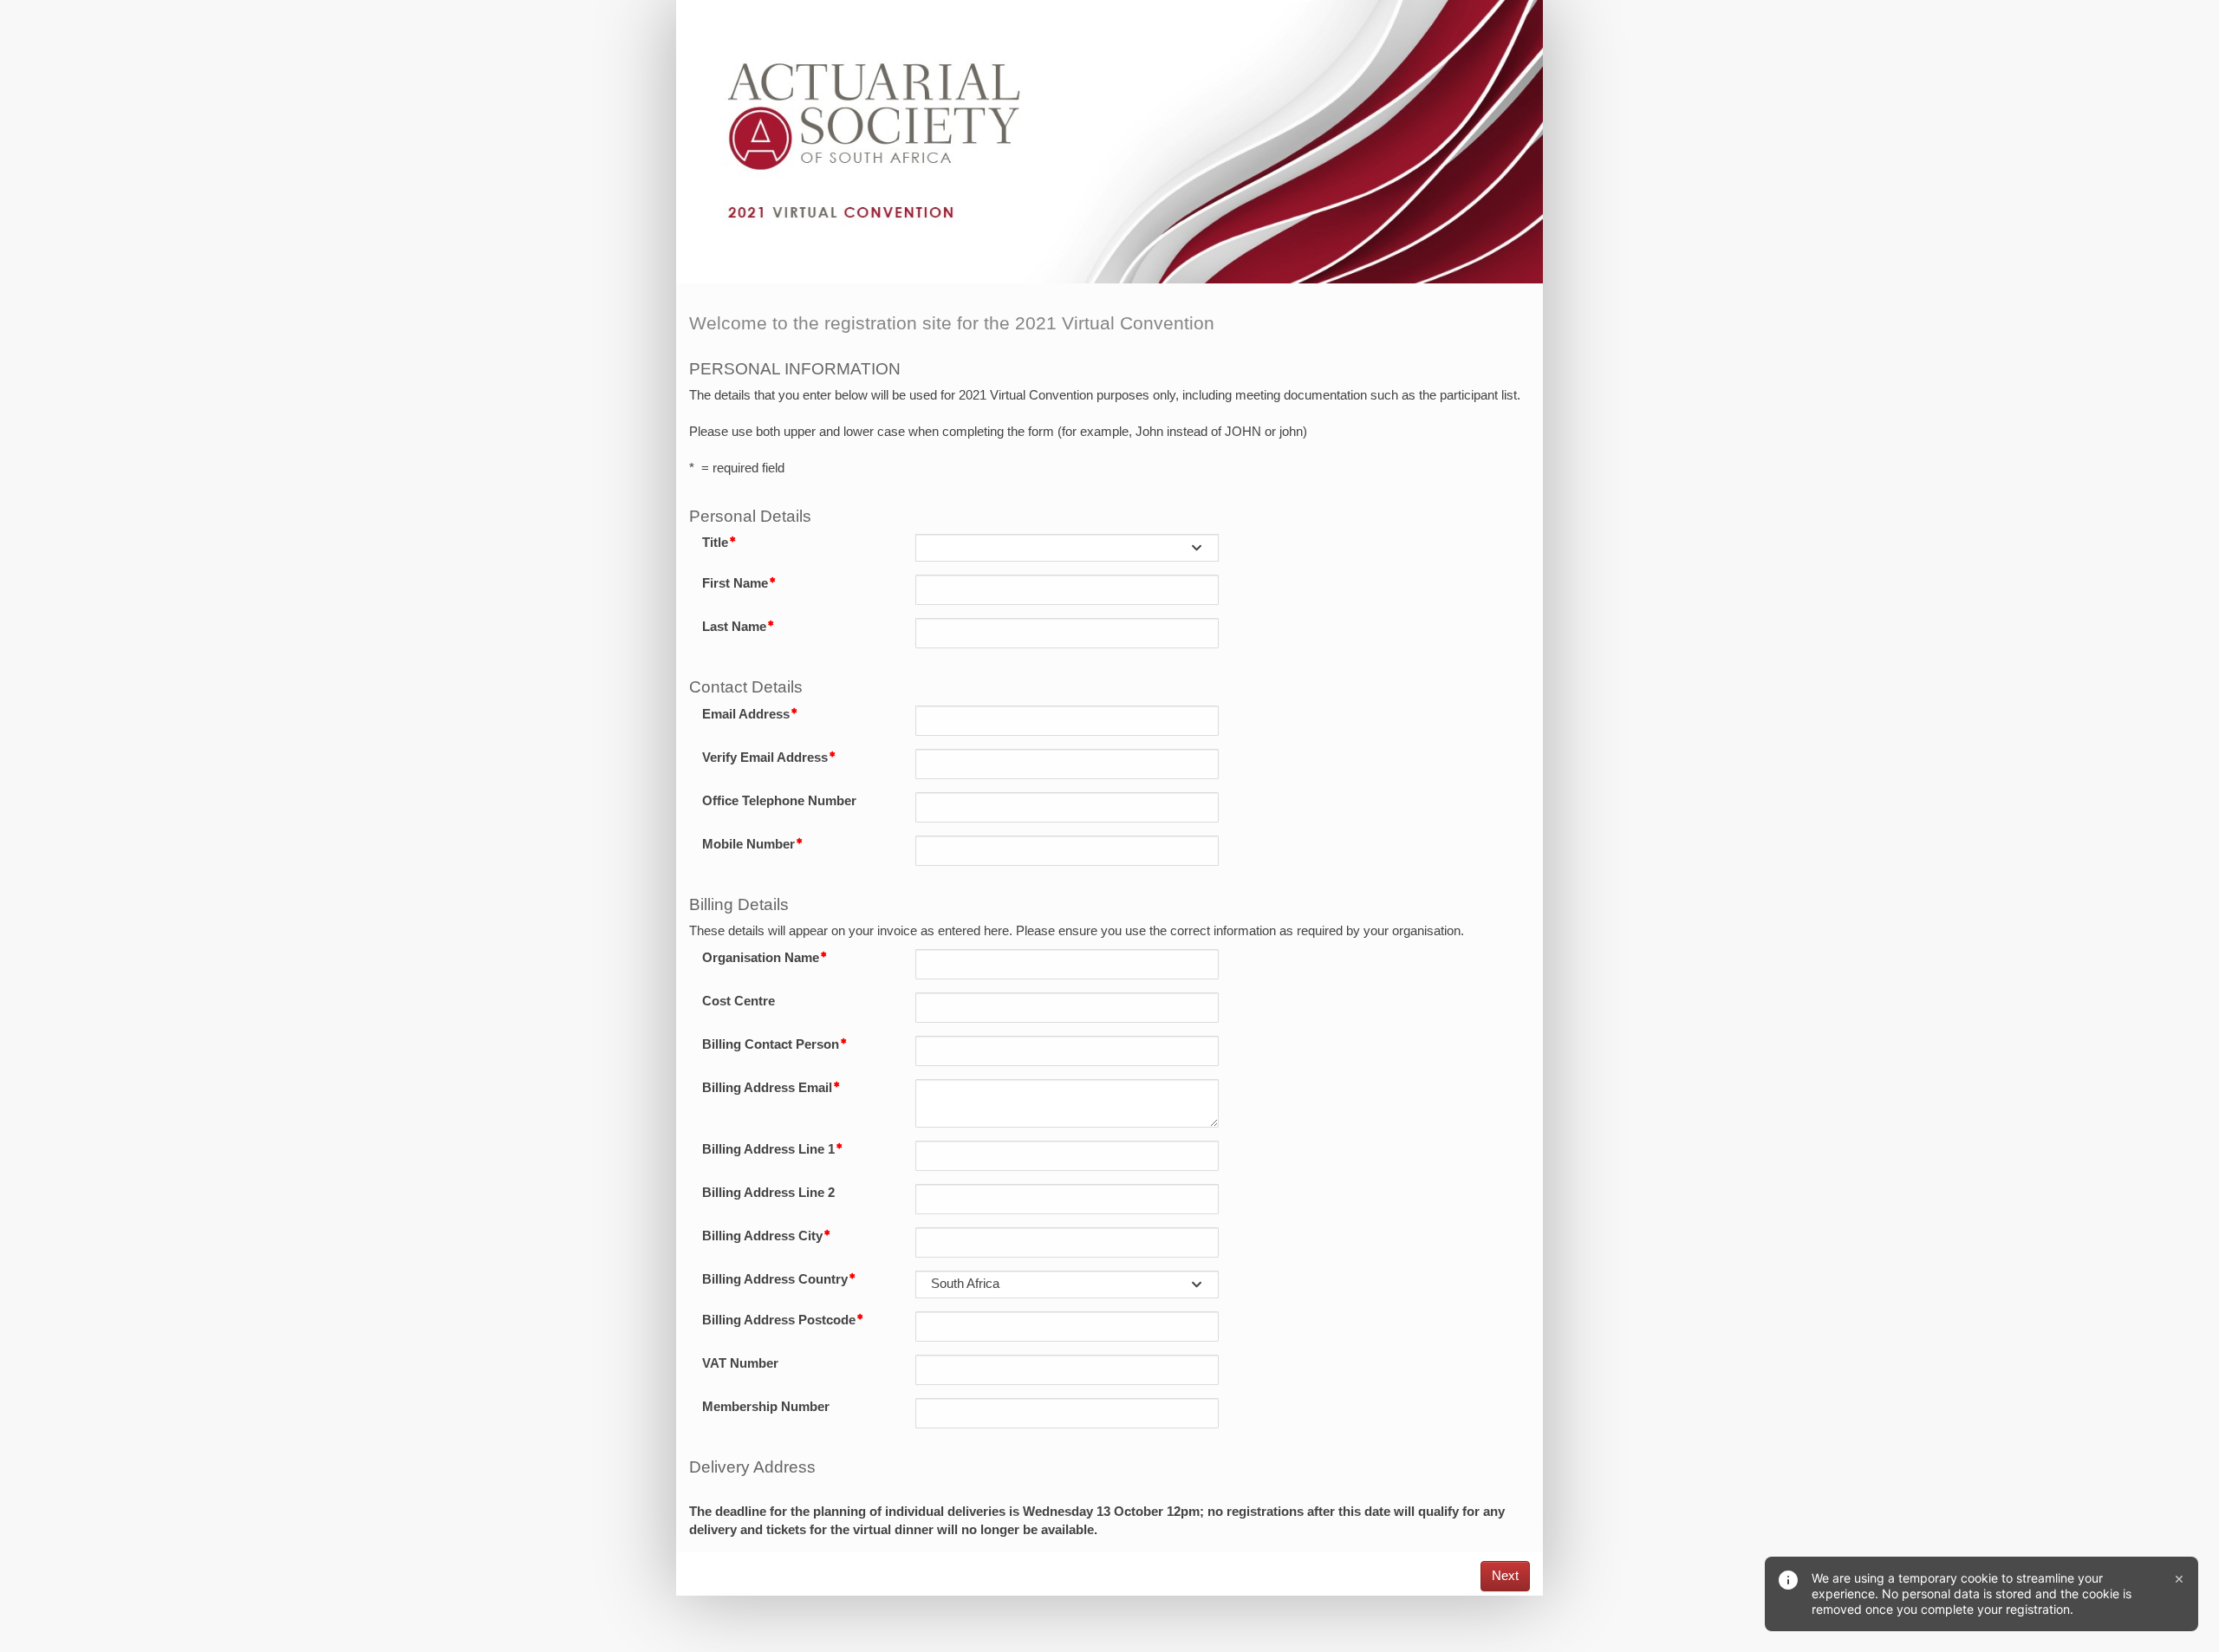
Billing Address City (762, 1236)
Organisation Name (761, 958)
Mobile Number (748, 844)
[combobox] (1067, 548)
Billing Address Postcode (779, 1320)
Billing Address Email (767, 1088)
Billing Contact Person (771, 1044)
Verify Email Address (765, 758)
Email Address (746, 714)
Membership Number (766, 1407)
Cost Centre (739, 1001)
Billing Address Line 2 (768, 1193)
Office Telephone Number (779, 801)
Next (1505, 1576)
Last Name (734, 627)
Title (715, 543)
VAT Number (740, 1363)
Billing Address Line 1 (768, 1149)
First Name (735, 583)
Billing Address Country (775, 1279)
